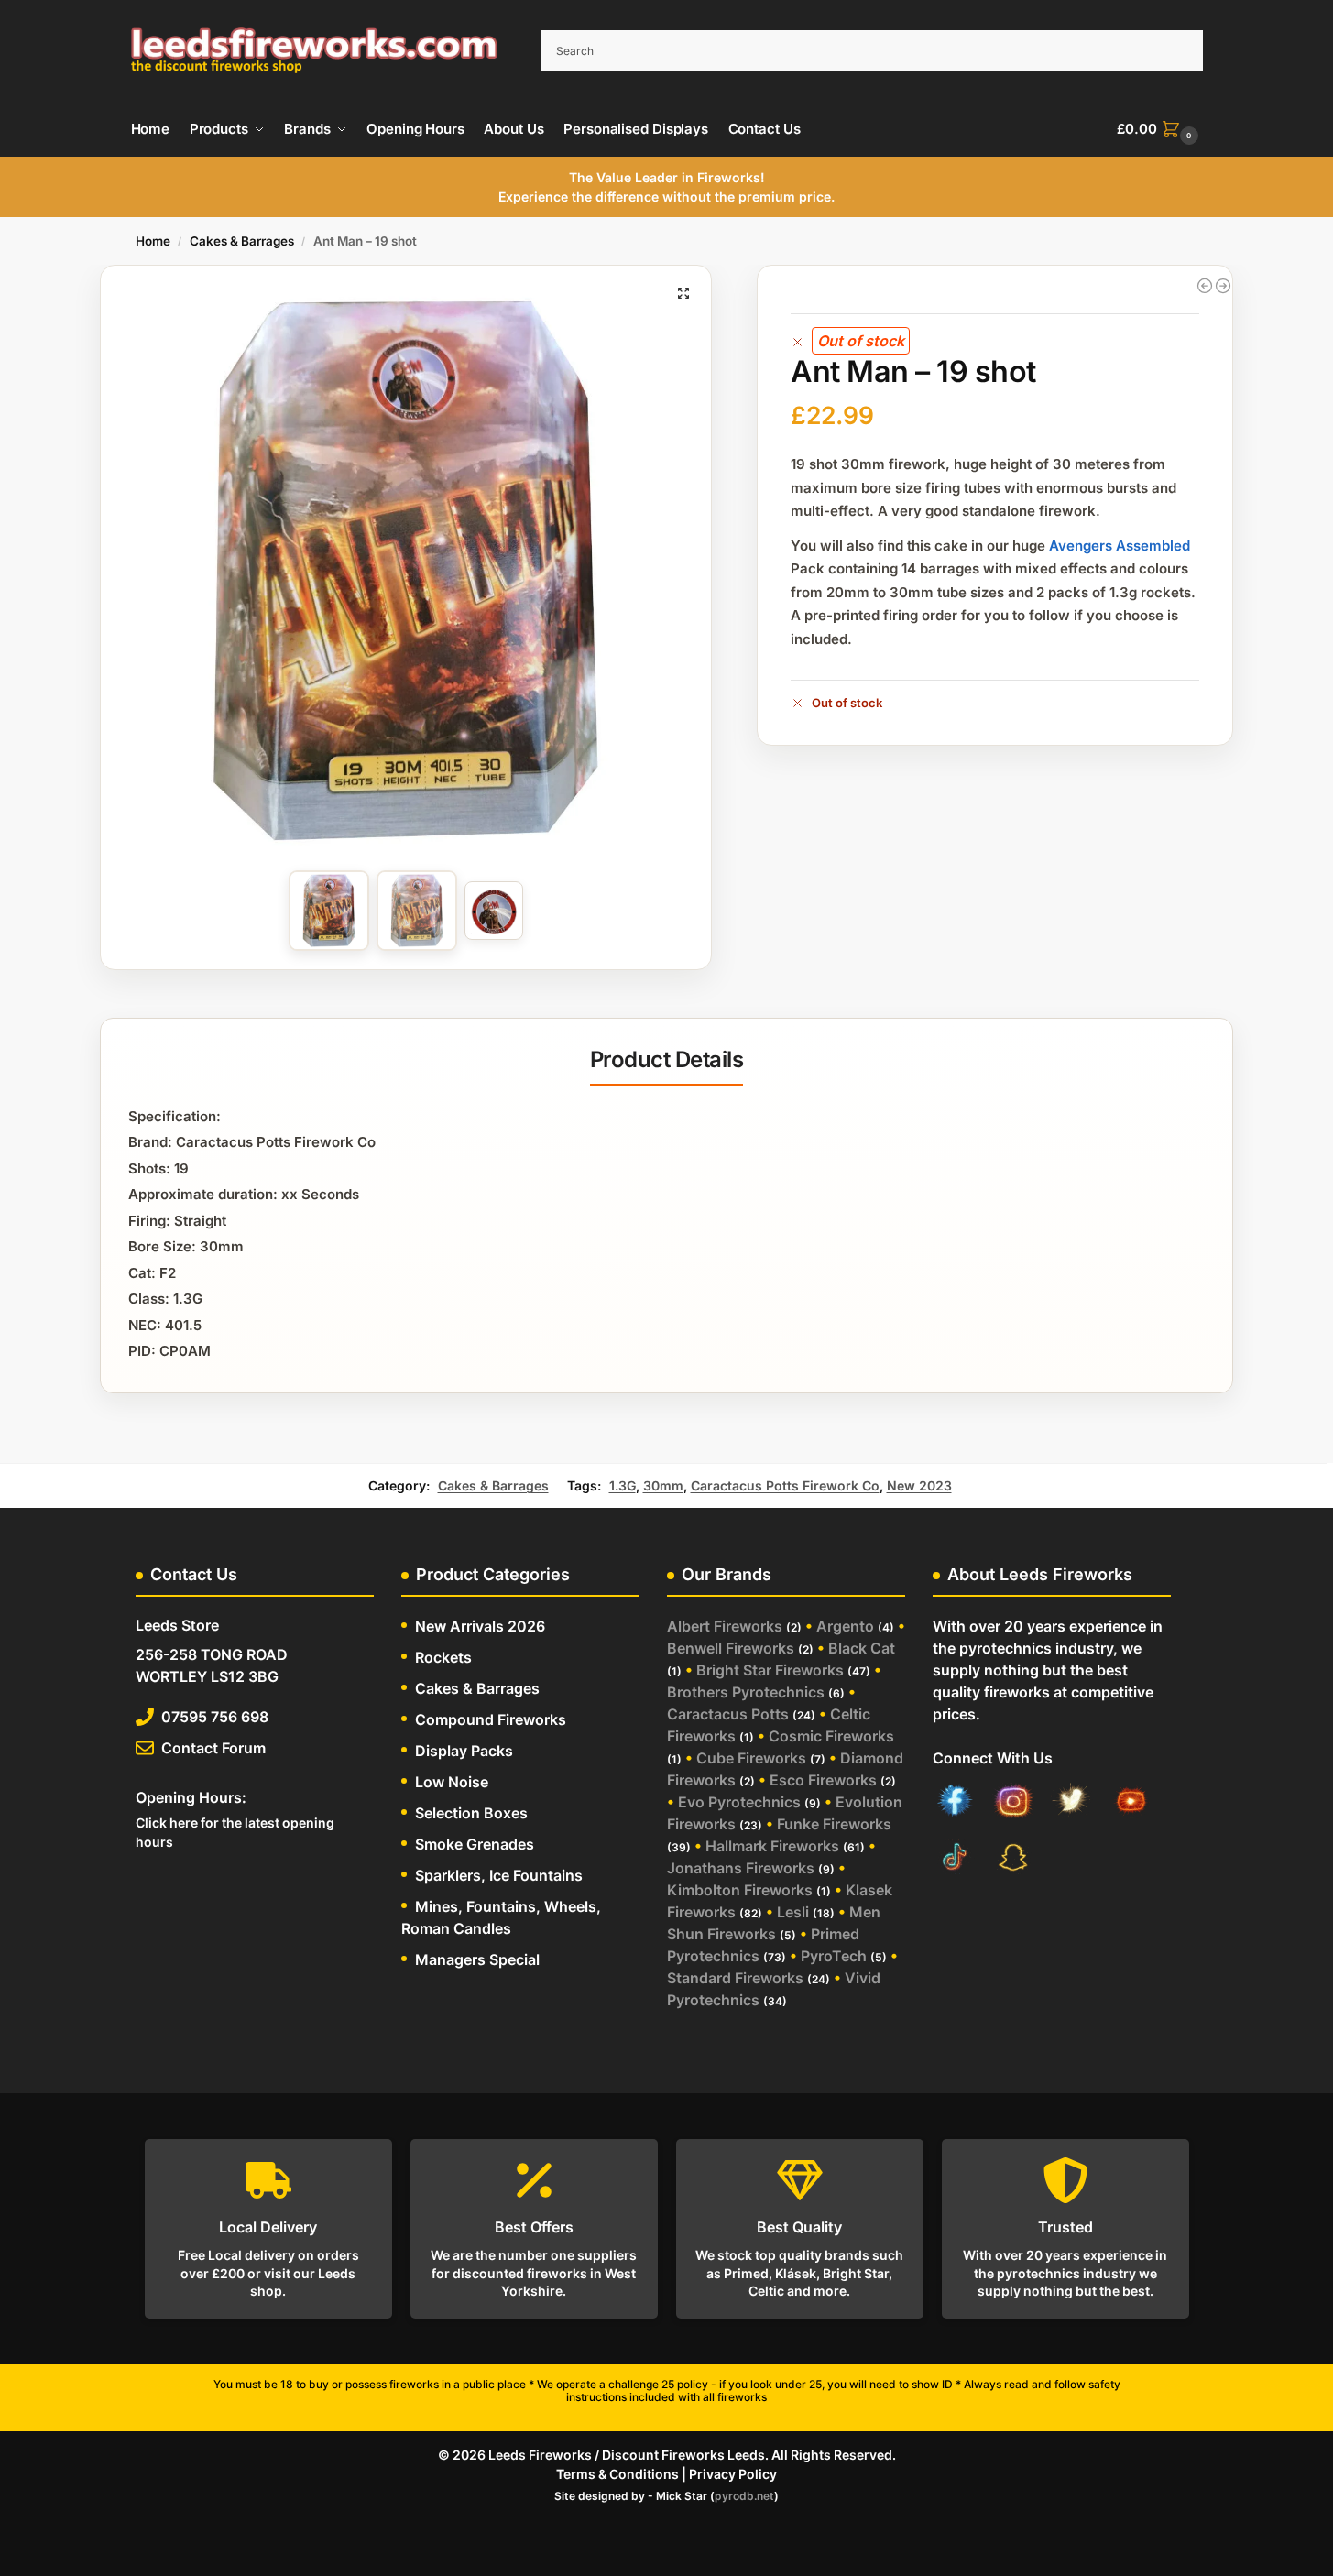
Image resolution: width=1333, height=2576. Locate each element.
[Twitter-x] (1072, 1803)
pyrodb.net (744, 2496)
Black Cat (862, 1648)
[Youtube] (1131, 1803)
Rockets (443, 1657)
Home (153, 241)
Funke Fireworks (834, 1824)
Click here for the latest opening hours (235, 1832)
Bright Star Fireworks (770, 1670)
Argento (845, 1626)
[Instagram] (1013, 1803)
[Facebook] (955, 1803)
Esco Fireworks (823, 1780)
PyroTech (834, 1956)
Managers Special (477, 1959)
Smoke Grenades (475, 1844)
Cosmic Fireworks (831, 1736)
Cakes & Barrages (242, 241)
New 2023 (919, 1485)
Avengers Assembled (1120, 546)
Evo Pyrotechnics (739, 1802)
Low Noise (452, 1782)
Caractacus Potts (728, 1714)
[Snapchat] (1013, 1859)
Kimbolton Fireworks (740, 1890)
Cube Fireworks (751, 1758)
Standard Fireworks (735, 1978)
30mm (663, 1485)
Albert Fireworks (725, 1626)
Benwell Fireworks (731, 1648)
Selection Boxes (471, 1813)
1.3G (623, 1485)
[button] (1159, 129)
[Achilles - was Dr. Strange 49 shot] (1223, 286)
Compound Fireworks (491, 1719)
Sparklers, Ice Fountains (499, 1875)
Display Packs (464, 1751)
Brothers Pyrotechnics (746, 1692)
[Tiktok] (955, 1859)
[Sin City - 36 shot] (1205, 286)
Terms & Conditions (617, 2474)
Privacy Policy (733, 2474)
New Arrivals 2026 (480, 1626)
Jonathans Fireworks (741, 1868)
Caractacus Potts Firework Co (785, 1485)
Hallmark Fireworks (772, 1846)
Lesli (793, 1912)
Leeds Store (177, 1625)
